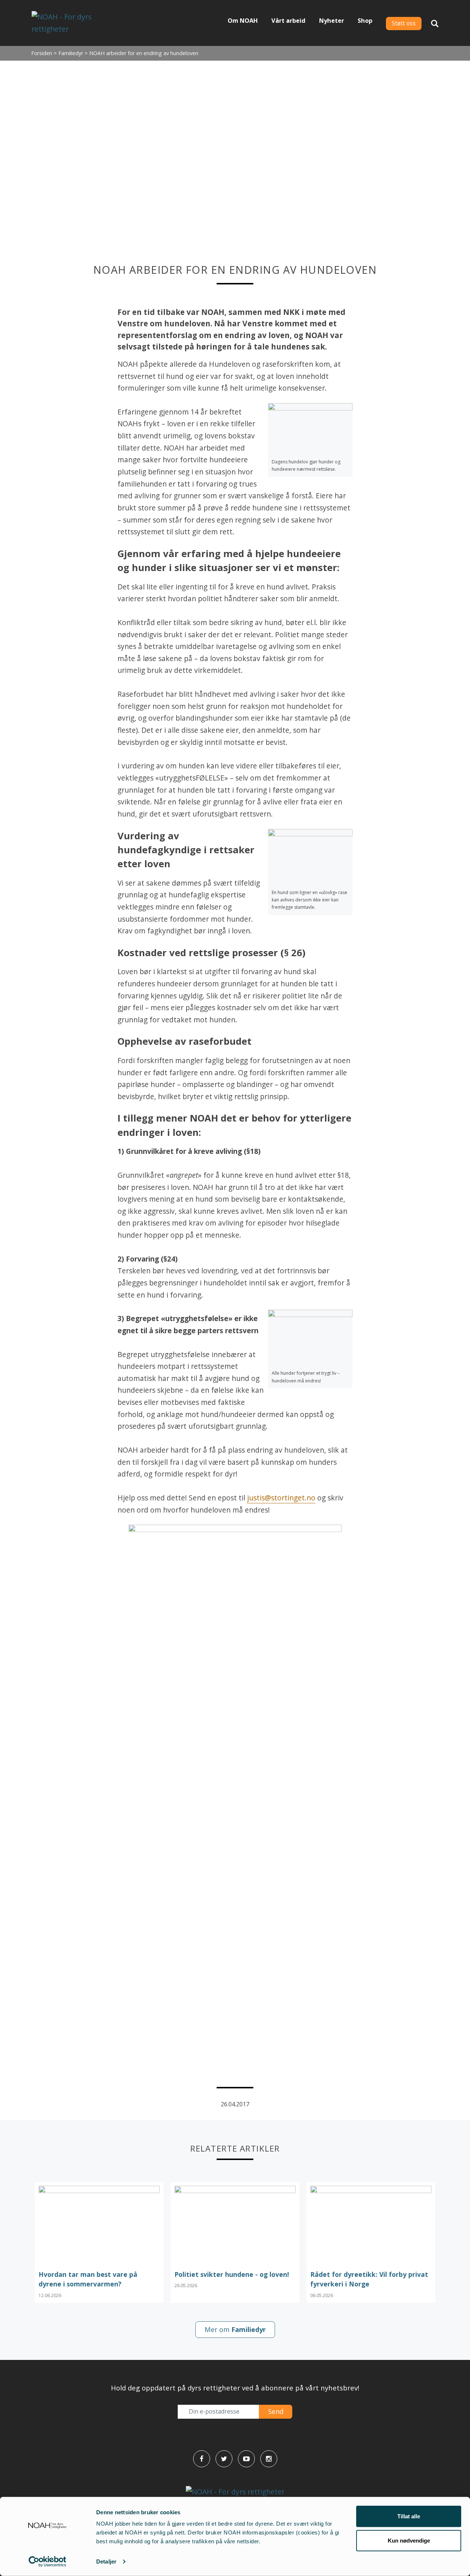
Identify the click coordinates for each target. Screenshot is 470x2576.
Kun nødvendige (409, 2540)
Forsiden (42, 53)
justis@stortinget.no (281, 1498)
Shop (365, 21)
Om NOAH (243, 21)
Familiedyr (71, 53)
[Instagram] (269, 2459)
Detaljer (106, 2561)
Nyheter (332, 21)
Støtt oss (404, 23)
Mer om (235, 2329)
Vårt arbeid (288, 21)
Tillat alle (409, 2516)
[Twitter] (224, 2459)
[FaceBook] (202, 2459)
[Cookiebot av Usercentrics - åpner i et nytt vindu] (48, 2562)
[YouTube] (246, 2459)
